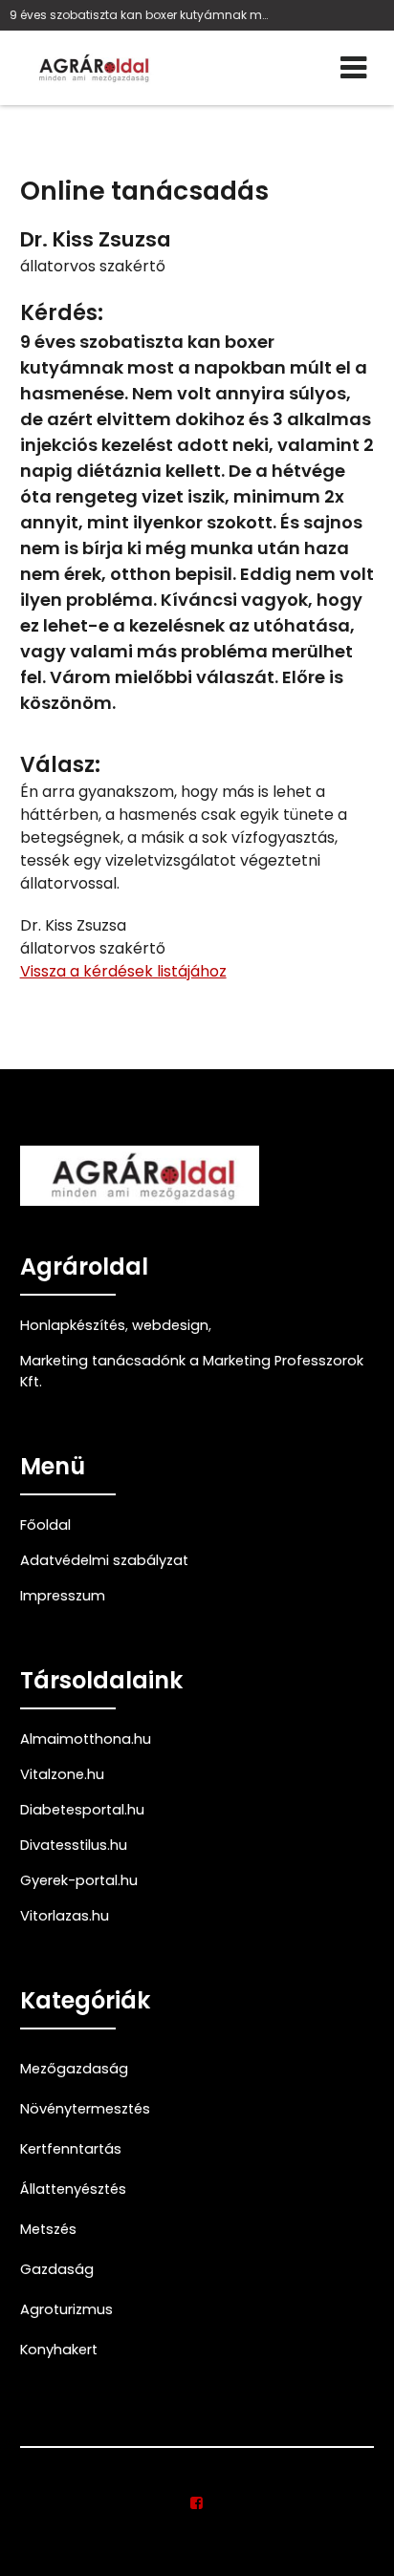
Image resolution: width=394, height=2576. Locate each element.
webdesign (170, 1325)
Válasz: (60, 765)
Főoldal (45, 1525)
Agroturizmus (66, 2309)
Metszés (48, 2229)
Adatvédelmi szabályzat (104, 1560)
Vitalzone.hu (62, 1774)
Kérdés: (62, 313)
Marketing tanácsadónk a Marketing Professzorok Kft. (192, 1371)
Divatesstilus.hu (74, 1845)
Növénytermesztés (85, 2109)
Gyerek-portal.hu (79, 1880)
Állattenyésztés (73, 2189)
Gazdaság (57, 2269)
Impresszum (63, 1596)
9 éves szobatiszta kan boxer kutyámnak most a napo (141, 15)
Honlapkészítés (73, 1325)
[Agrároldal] (92, 68)
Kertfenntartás (71, 2149)
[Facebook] (197, 2503)
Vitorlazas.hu (65, 1916)
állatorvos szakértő (93, 266)
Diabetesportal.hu (82, 1810)
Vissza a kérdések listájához (123, 971)
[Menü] (353, 68)
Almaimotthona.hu (86, 1739)
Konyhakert (59, 2350)
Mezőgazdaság (74, 2069)
